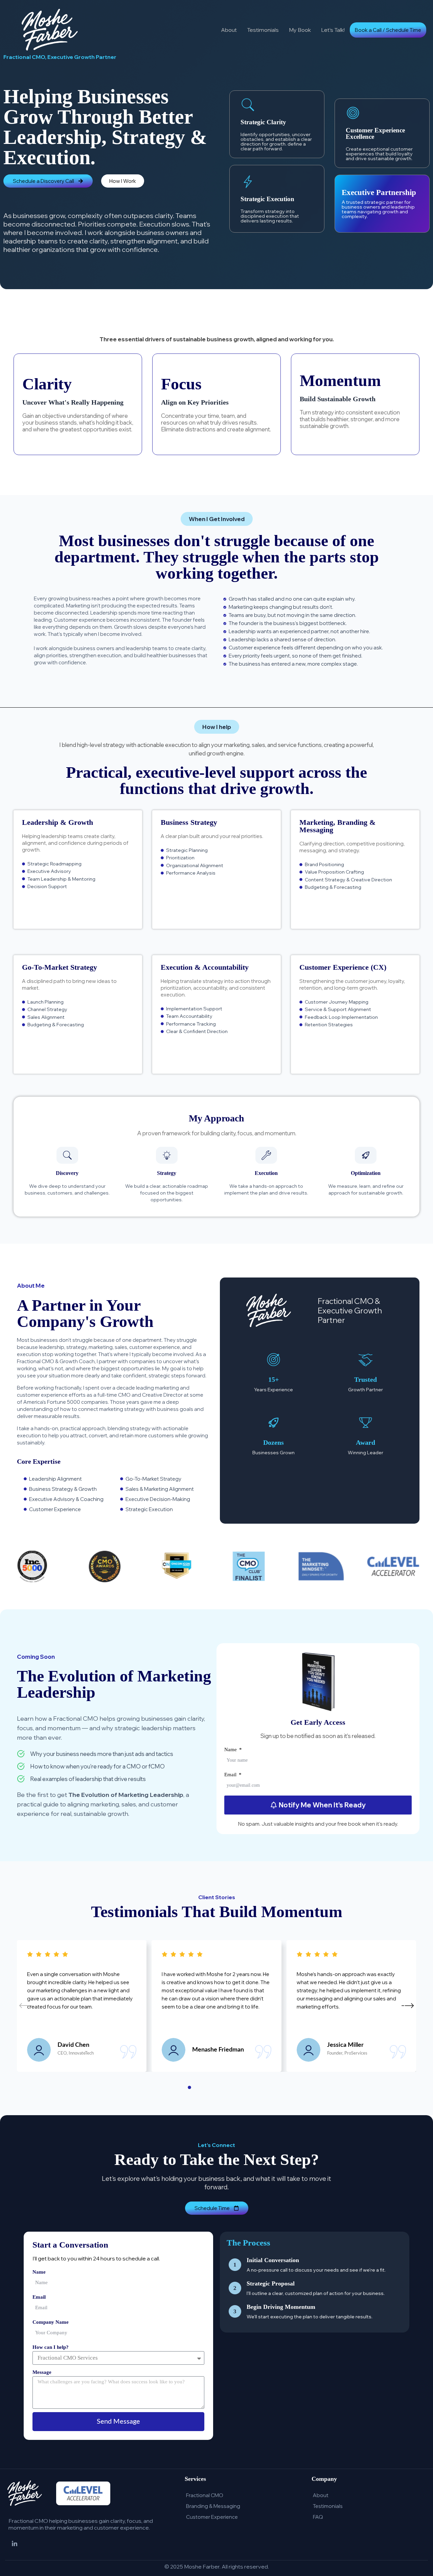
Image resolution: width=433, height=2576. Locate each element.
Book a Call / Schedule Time (388, 30)
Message (42, 2372)
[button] (217, 519)
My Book (300, 30)
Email (231, 1775)
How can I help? (51, 2347)
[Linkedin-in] (15, 2544)
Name (231, 1749)
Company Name (51, 2322)
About (229, 30)
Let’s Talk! (333, 30)
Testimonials (263, 30)
